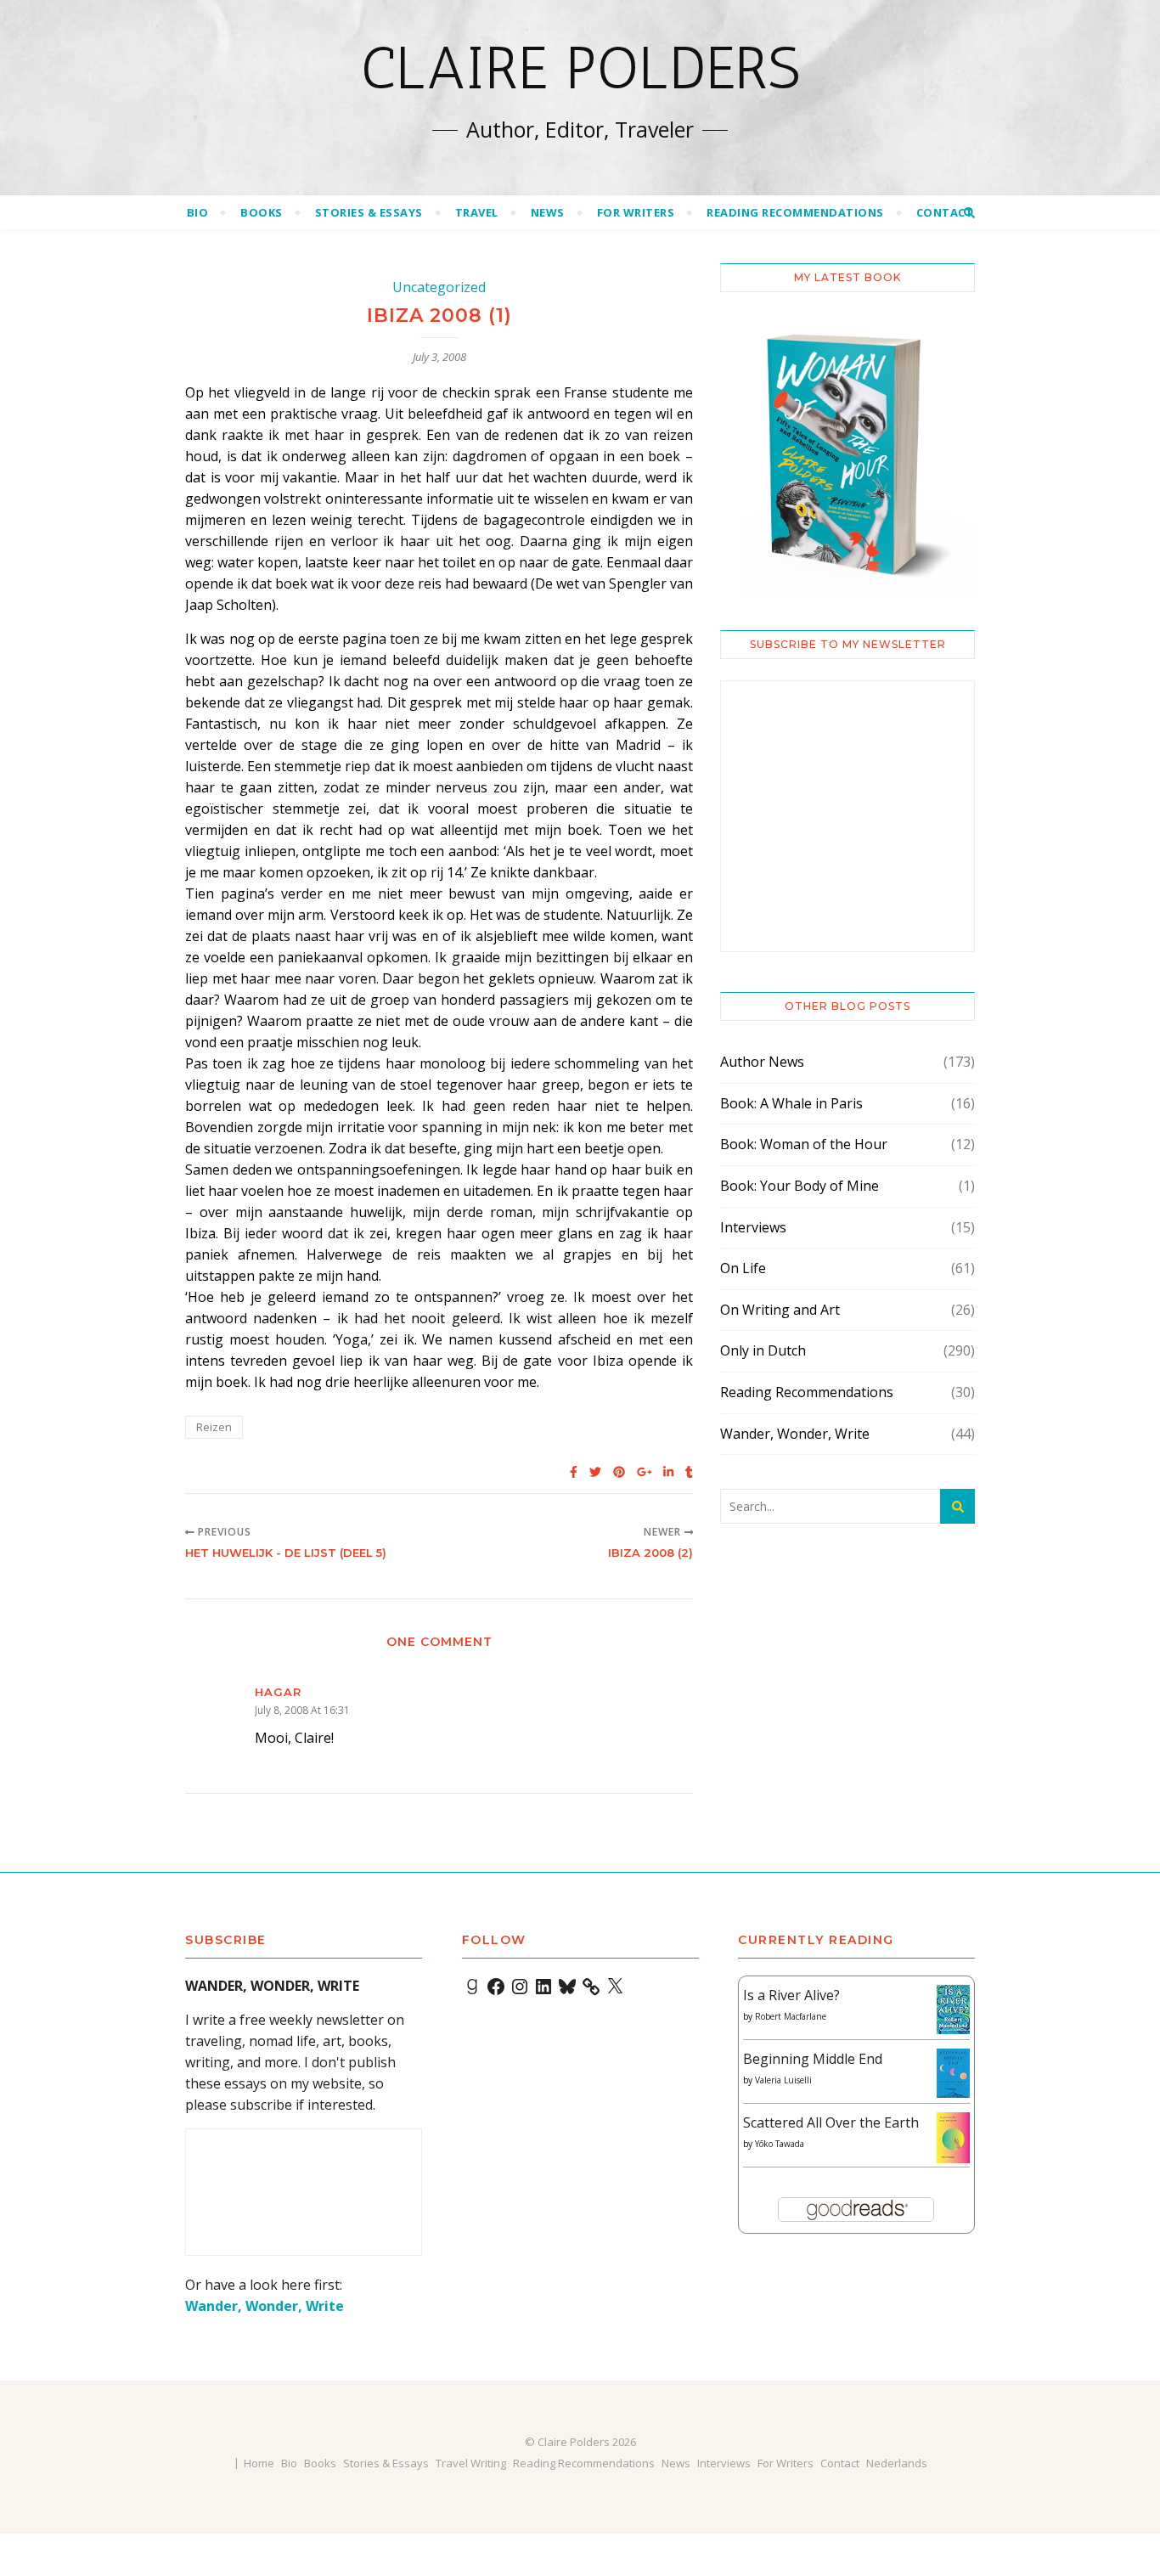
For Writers (636, 212)
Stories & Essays (369, 212)
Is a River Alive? (791, 1995)
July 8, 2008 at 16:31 (302, 1710)
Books (262, 212)
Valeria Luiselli (783, 2080)
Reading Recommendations (795, 212)
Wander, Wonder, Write (795, 1434)
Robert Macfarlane (791, 2016)
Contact (945, 212)
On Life (743, 1268)
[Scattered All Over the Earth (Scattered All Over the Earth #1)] (953, 2139)
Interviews (753, 1227)
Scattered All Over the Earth (831, 2122)
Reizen (214, 1427)
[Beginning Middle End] (953, 2074)
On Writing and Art (780, 1310)
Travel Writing (471, 2463)
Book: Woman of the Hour (804, 1144)
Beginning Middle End (813, 2059)
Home (259, 2463)
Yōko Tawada (780, 2144)
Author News (762, 1062)
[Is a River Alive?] (953, 2010)
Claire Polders (580, 68)
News (548, 212)
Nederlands (897, 2463)
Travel (477, 212)
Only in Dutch (763, 1350)
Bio (198, 212)
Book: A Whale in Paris (791, 1103)
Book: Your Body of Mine (800, 1186)
